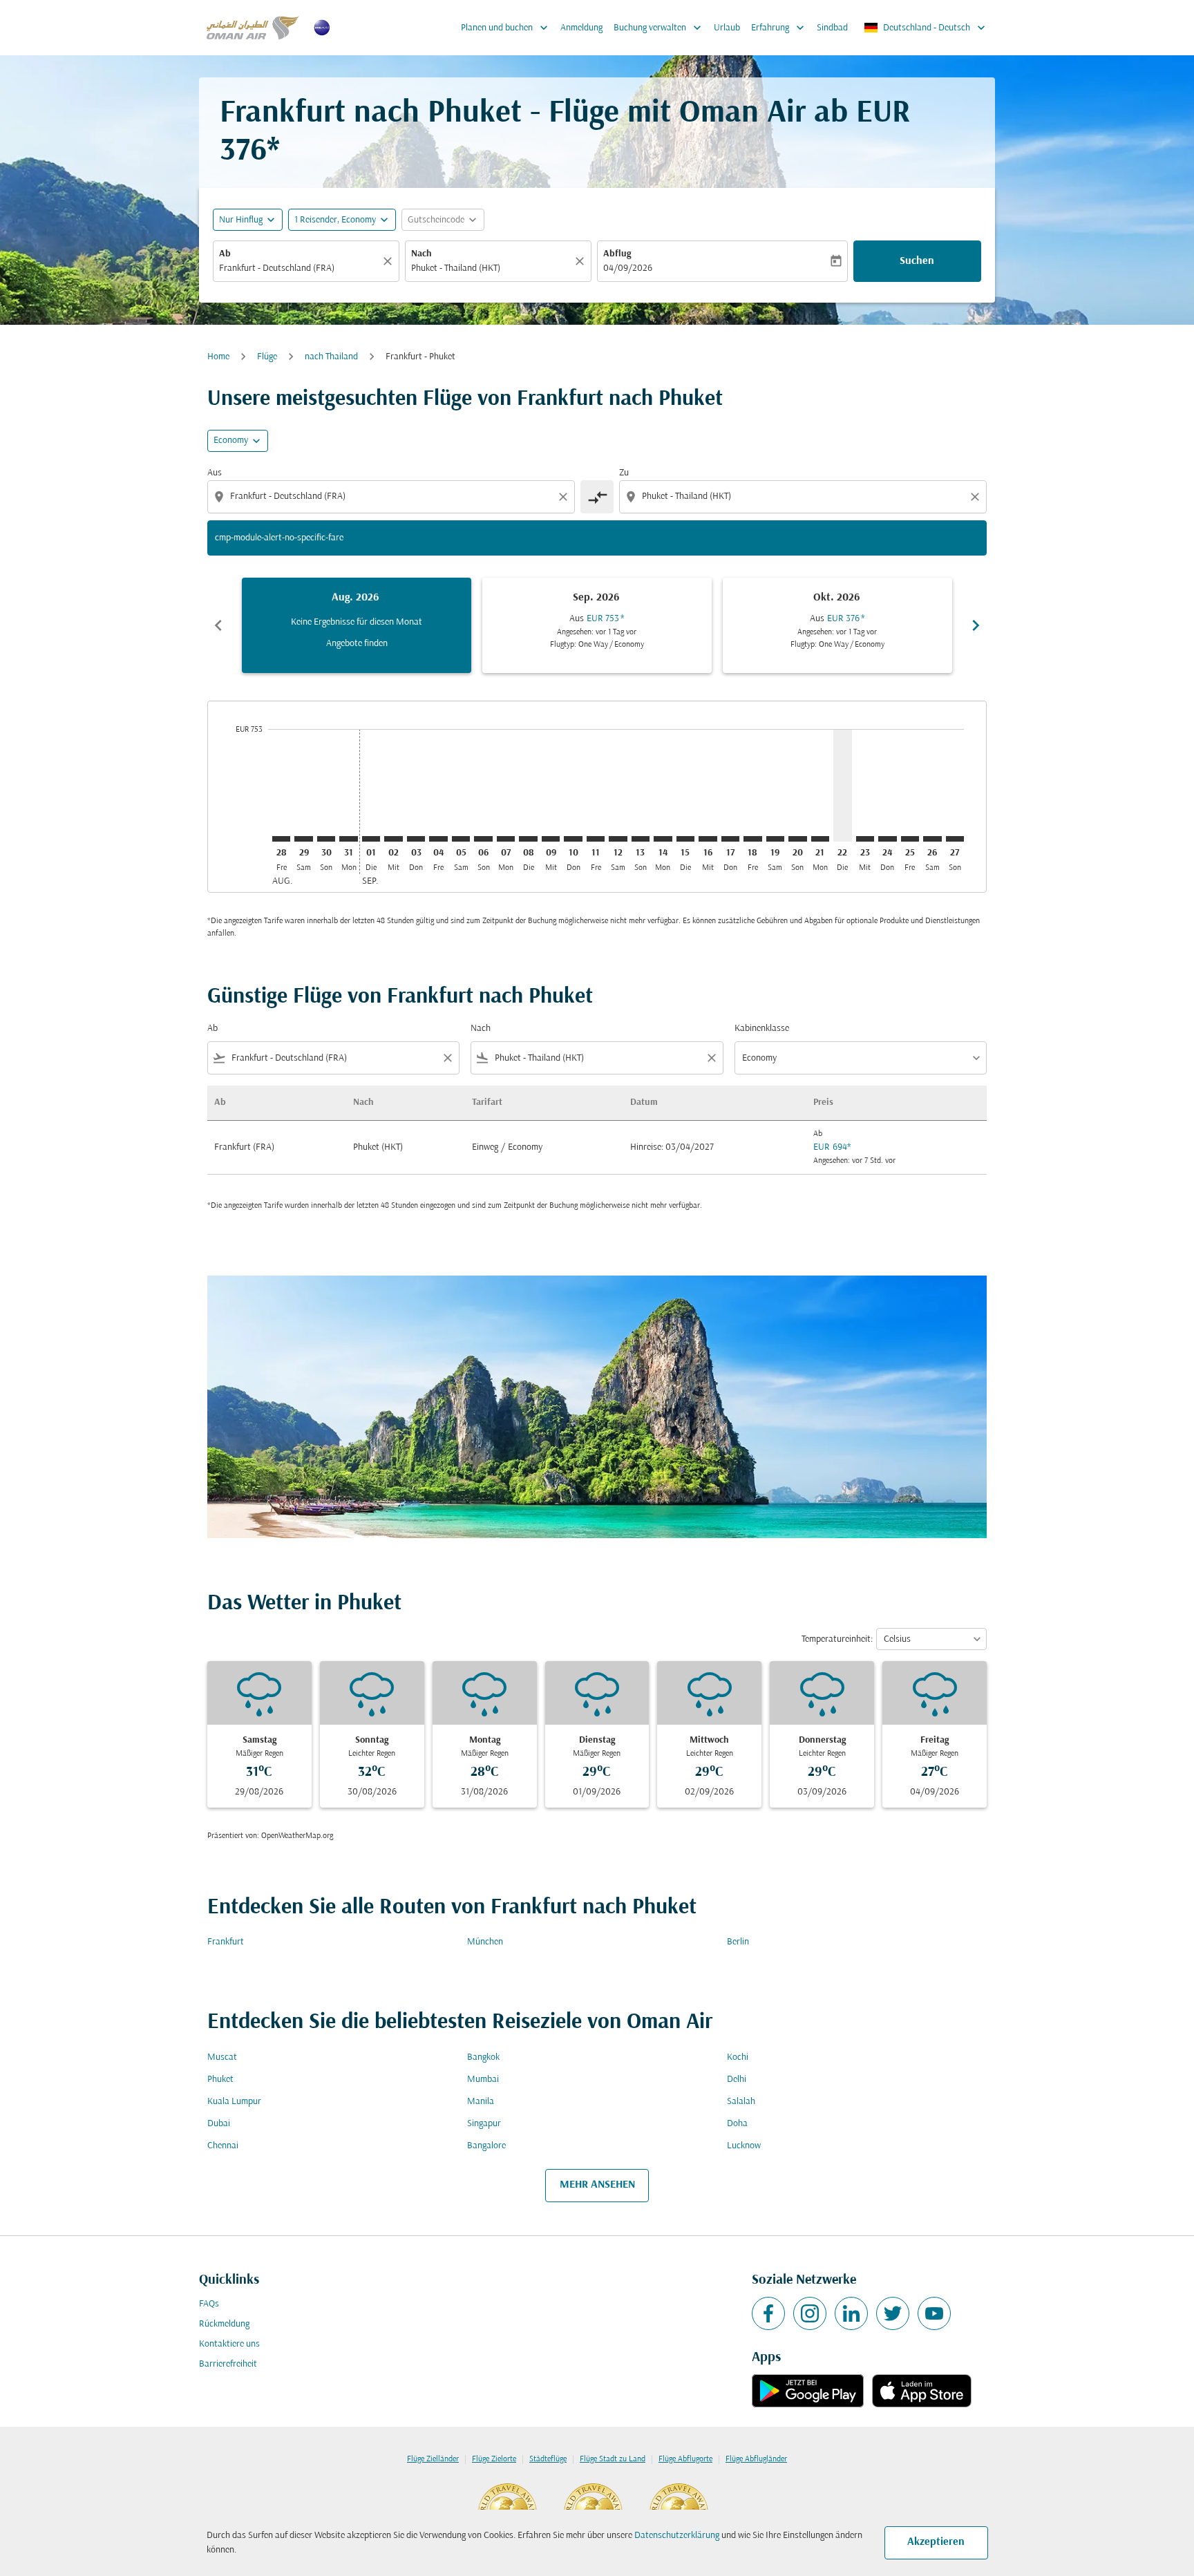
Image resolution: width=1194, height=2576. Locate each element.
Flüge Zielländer (433, 2459)
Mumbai (483, 2080)
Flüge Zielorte (494, 2459)
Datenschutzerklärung (677, 2536)
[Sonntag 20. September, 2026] (797, 839)
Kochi (738, 2057)
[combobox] (299, 268)
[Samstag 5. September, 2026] (461, 839)
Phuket (220, 2080)
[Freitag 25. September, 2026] (910, 839)
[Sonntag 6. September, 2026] (483, 839)
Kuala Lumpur (234, 2102)
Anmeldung (581, 28)
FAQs (209, 2304)
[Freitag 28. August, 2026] (281, 839)
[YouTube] (934, 2313)
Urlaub (727, 28)
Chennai (223, 2146)
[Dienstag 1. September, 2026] (371, 839)
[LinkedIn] (851, 2313)
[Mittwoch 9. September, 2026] (551, 839)
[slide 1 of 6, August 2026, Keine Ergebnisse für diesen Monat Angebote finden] (357, 625)
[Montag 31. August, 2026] (348, 839)
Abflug (617, 254)
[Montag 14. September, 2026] (663, 839)
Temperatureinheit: (837, 1639)
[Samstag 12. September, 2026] (618, 839)
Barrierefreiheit (228, 2364)
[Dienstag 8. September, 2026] (528, 839)
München (485, 1942)
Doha (737, 2124)
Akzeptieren (936, 2542)
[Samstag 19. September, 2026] (775, 839)
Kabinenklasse (762, 1029)
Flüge (267, 357)
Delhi (737, 2080)
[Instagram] (810, 2313)
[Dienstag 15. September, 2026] (685, 839)
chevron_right (976, 625)
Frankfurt (226, 1942)
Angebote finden (357, 644)
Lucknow (744, 2146)
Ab (225, 254)
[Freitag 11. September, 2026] (596, 839)
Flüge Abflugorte (685, 2459)
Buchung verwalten (659, 28)
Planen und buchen (506, 28)
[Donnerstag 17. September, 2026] (730, 839)
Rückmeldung (224, 2324)
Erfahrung (779, 28)
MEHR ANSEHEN (597, 2185)
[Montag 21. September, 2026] (820, 839)
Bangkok (483, 2057)
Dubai (219, 2124)
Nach (421, 254)
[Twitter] (893, 2313)
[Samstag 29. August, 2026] (303, 839)
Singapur (484, 2124)
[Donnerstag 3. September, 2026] (416, 839)
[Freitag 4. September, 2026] (438, 839)
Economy (231, 441)
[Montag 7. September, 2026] (506, 839)
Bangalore (486, 2146)
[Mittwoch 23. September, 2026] (865, 839)
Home (218, 357)
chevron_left (218, 625)
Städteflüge (548, 2459)
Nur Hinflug (241, 220)
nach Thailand (331, 357)
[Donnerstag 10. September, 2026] (573, 839)
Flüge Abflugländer (756, 2459)
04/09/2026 (628, 268)
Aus (215, 473)
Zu (624, 473)
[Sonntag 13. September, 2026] (641, 839)
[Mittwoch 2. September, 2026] (393, 839)
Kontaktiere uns (229, 2344)
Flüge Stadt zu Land (613, 2459)
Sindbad (832, 28)
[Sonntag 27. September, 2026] (955, 839)
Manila (481, 2102)
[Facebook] (768, 2313)
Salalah (741, 2102)
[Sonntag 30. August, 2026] (326, 839)
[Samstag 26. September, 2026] (932, 839)
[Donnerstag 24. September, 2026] (887, 839)
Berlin (738, 1942)
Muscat (222, 2057)
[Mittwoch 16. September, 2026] (708, 839)
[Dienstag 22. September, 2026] (842, 785)
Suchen (917, 261)
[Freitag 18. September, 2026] (752, 839)
